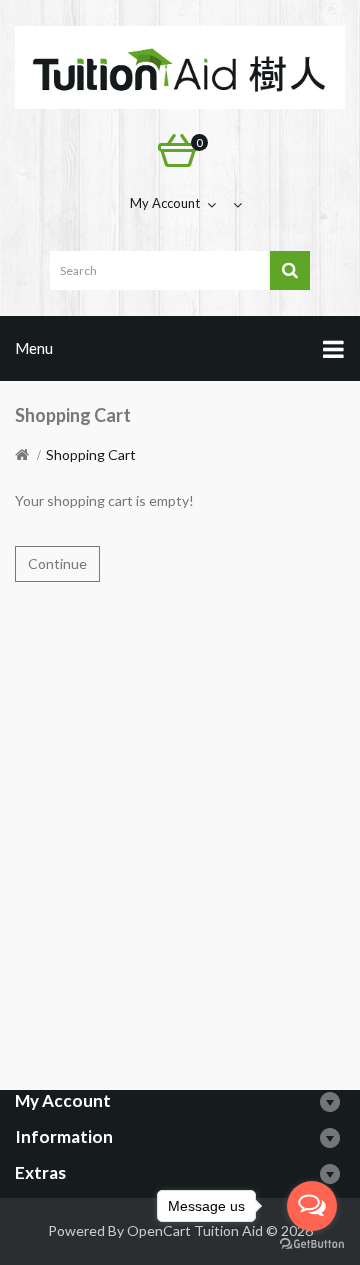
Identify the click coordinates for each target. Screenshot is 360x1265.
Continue (57, 563)
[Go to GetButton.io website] (312, 1244)
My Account (165, 203)
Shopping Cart (91, 454)
